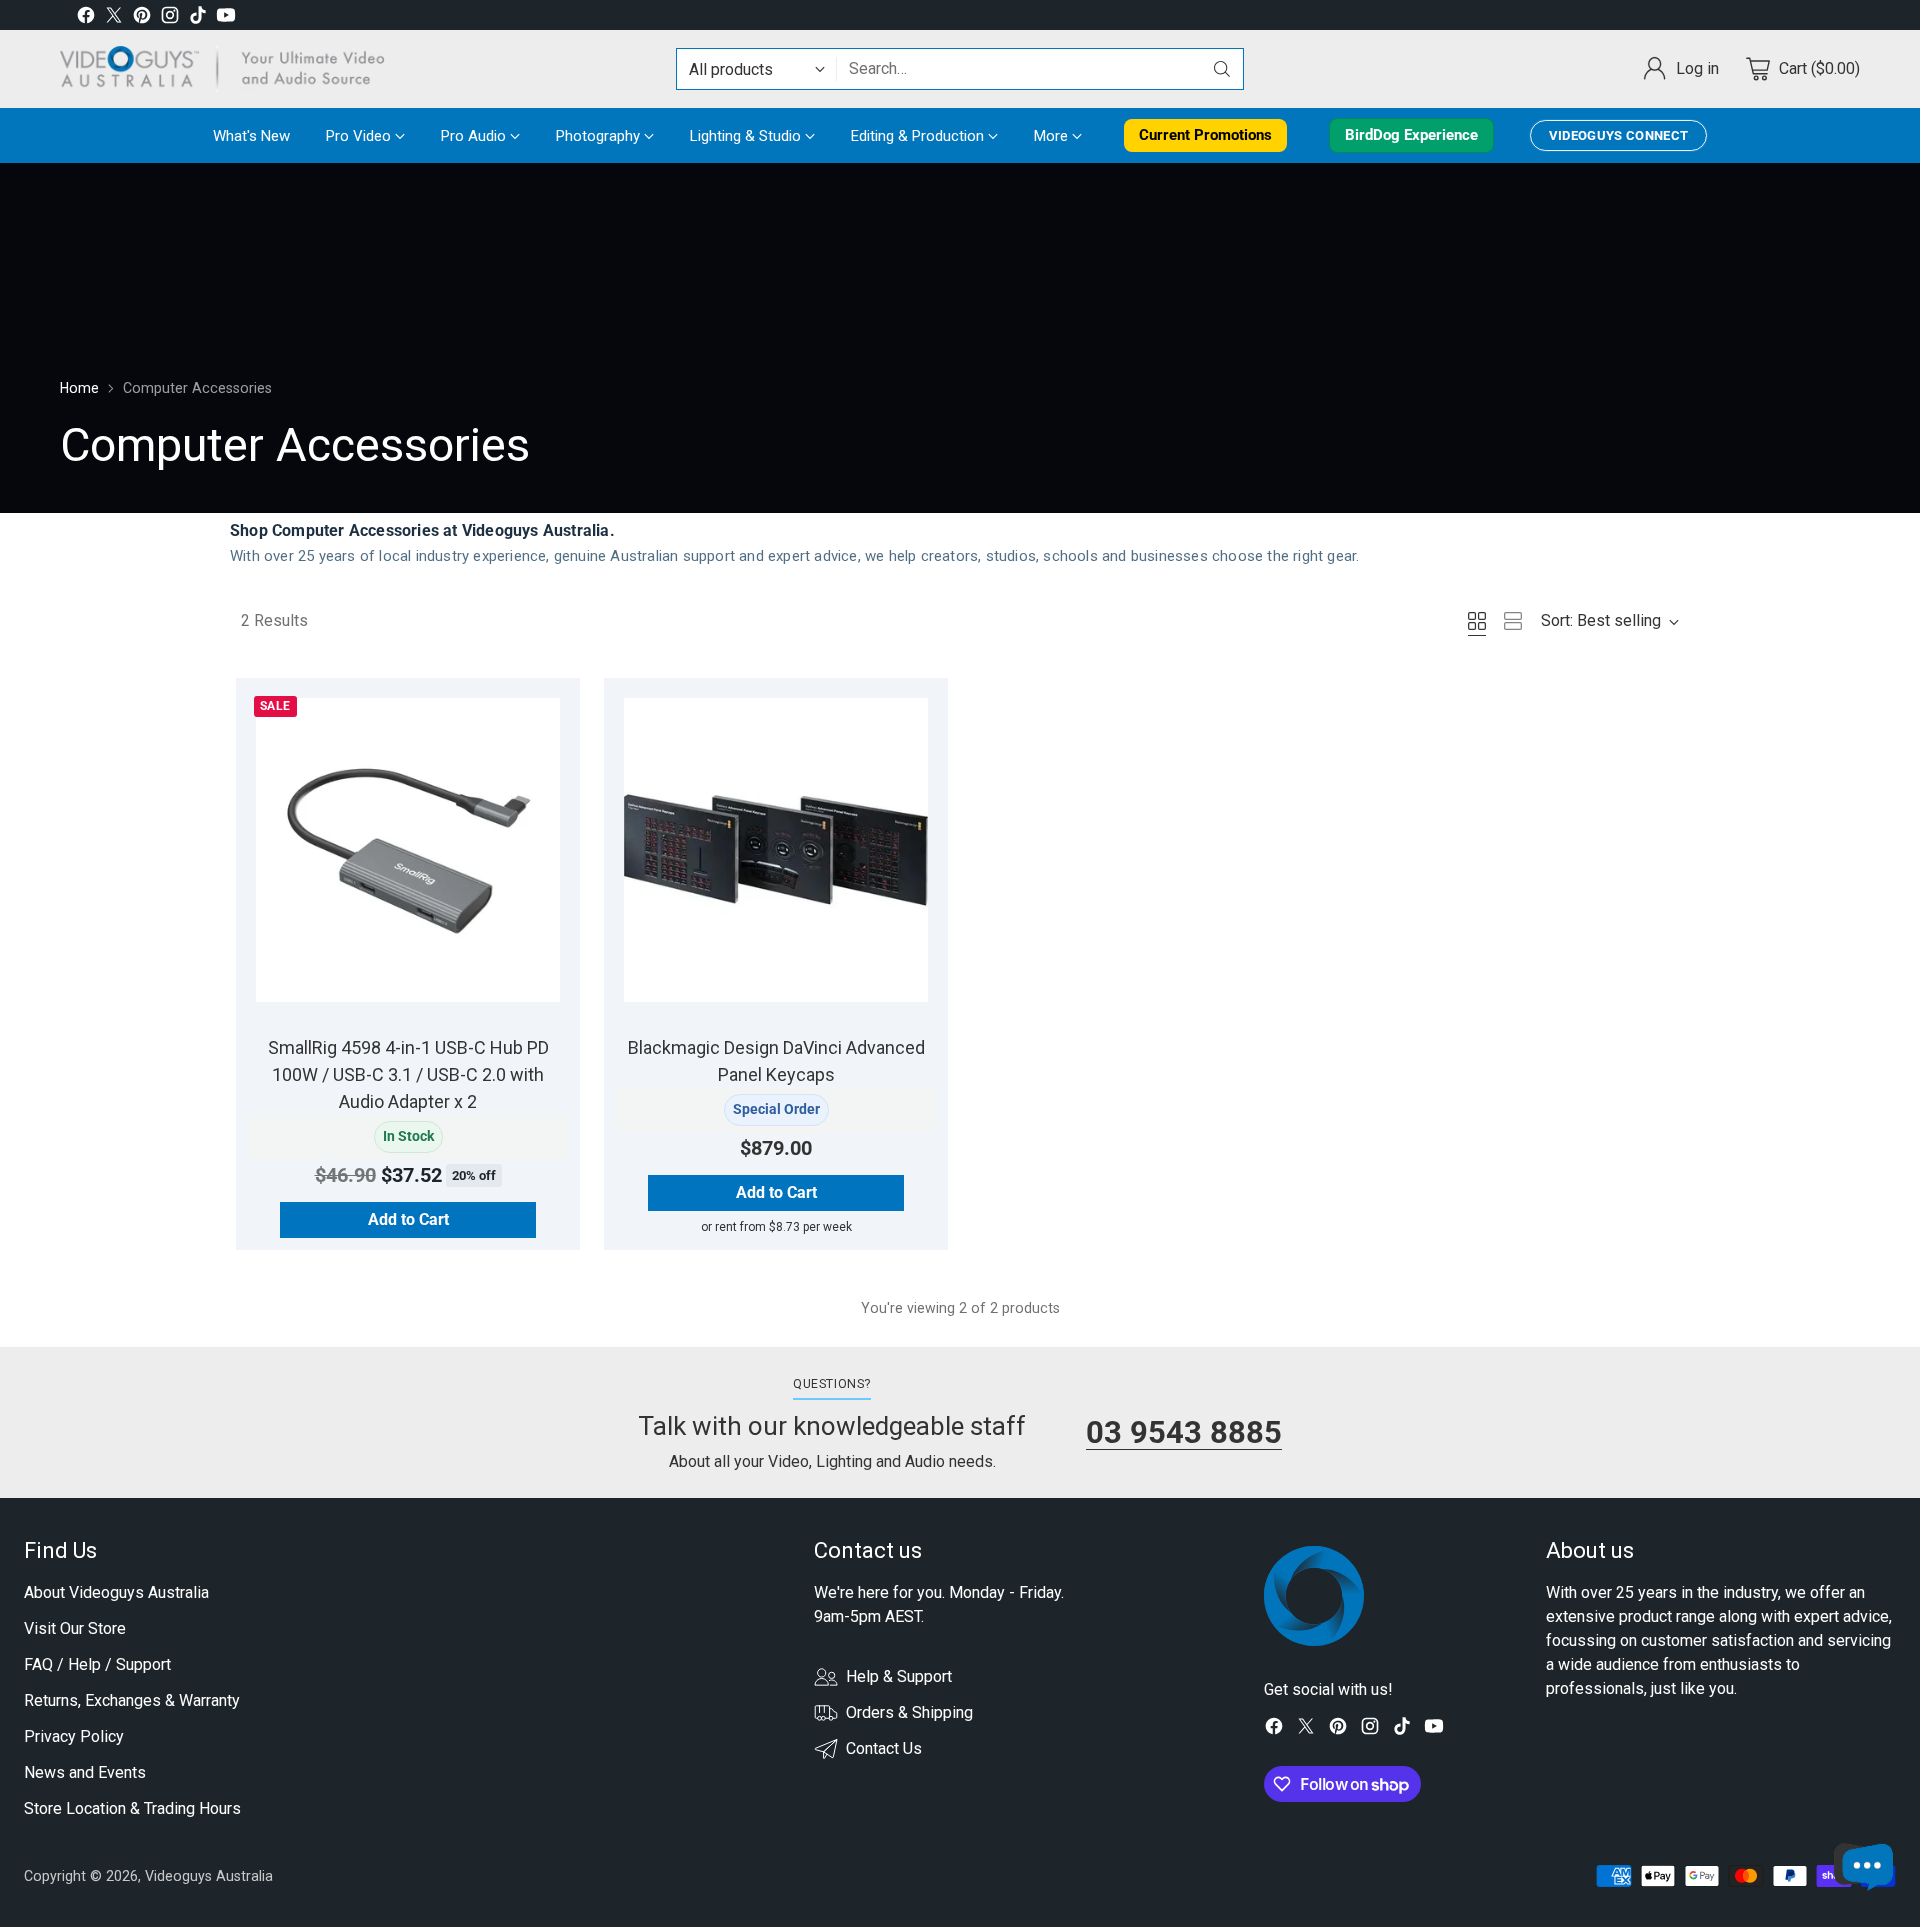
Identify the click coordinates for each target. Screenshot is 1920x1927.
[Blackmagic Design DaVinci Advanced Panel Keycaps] (776, 850)
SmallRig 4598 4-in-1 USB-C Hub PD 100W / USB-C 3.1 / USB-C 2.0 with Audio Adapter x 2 (408, 1074)
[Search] (1222, 69)
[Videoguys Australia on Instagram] (170, 18)
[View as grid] (1477, 621)
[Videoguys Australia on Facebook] (86, 18)
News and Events (85, 1772)
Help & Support (899, 1676)
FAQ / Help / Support (97, 1664)
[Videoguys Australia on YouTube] (226, 18)
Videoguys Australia (209, 1876)
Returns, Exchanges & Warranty (132, 1700)
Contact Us (884, 1748)
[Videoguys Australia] (230, 69)
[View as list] (1513, 621)
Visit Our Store (75, 1628)
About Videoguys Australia (116, 1592)
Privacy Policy (74, 1736)
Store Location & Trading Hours (132, 1808)
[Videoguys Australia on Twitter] (114, 18)
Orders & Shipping (909, 1712)
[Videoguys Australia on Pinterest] (142, 18)
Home (79, 388)
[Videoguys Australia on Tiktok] (198, 18)
